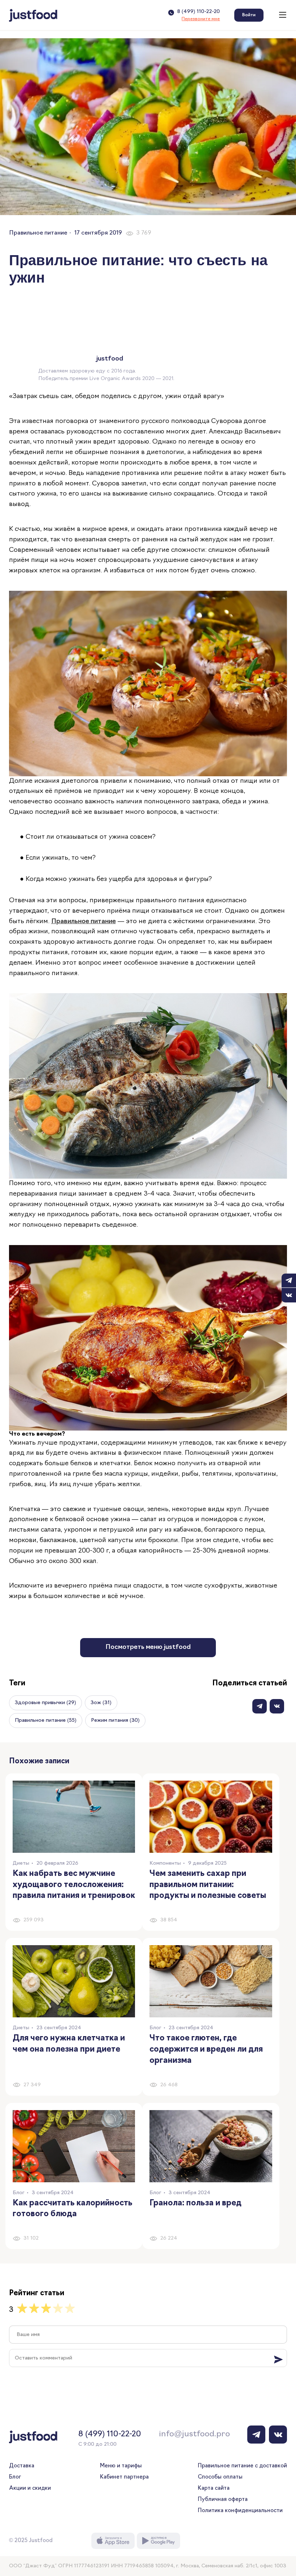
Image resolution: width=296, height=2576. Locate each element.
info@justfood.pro (194, 2434)
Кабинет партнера (124, 2477)
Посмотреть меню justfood (148, 1647)
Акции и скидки (30, 2488)
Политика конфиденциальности (240, 2511)
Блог (15, 2477)
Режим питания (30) (115, 1721)
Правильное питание (38, 233)
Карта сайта (214, 2488)
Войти (249, 15)
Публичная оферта (223, 2500)
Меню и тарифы (121, 2466)
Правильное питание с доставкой (242, 2466)
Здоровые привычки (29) (45, 1703)
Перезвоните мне (201, 19)
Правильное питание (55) (46, 1721)
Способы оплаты (220, 2477)
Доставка (22, 2466)
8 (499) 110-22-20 (199, 12)
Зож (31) (101, 1703)
